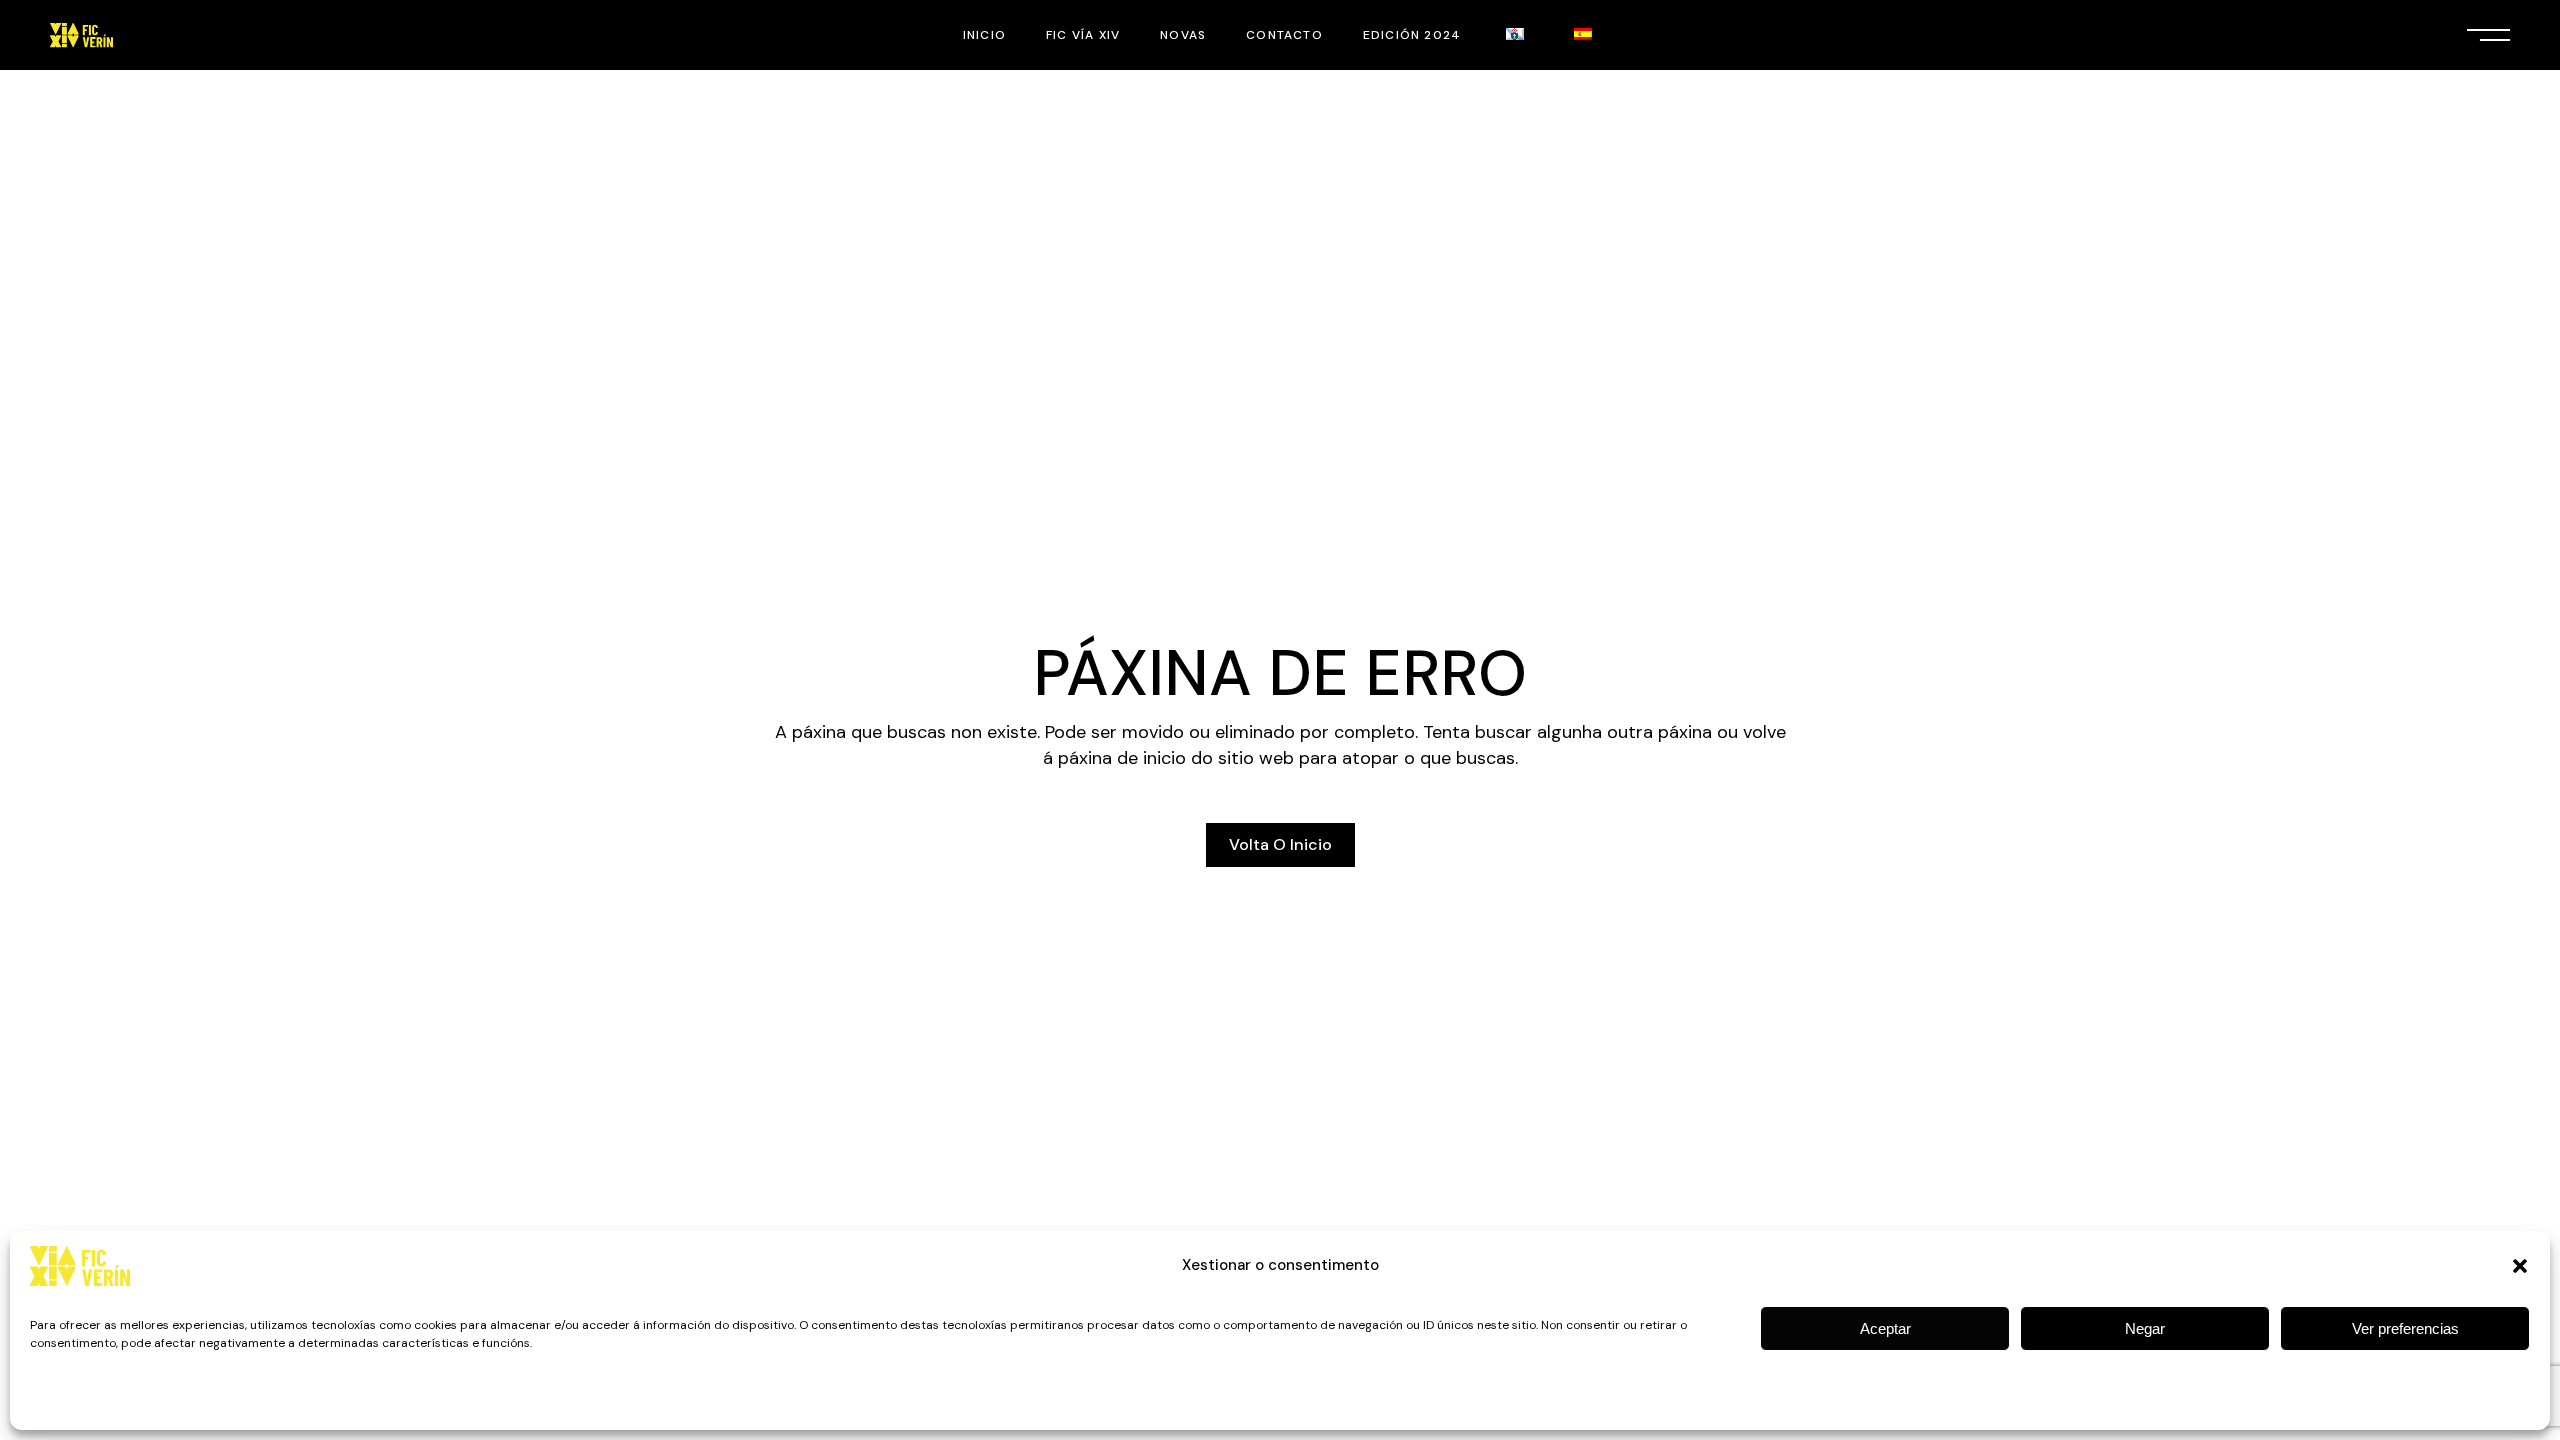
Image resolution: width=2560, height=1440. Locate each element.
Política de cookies (83, 1401)
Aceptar (1885, 1328)
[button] (2520, 1266)
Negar (2145, 1328)
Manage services (2462, 1401)
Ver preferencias (2405, 1328)
